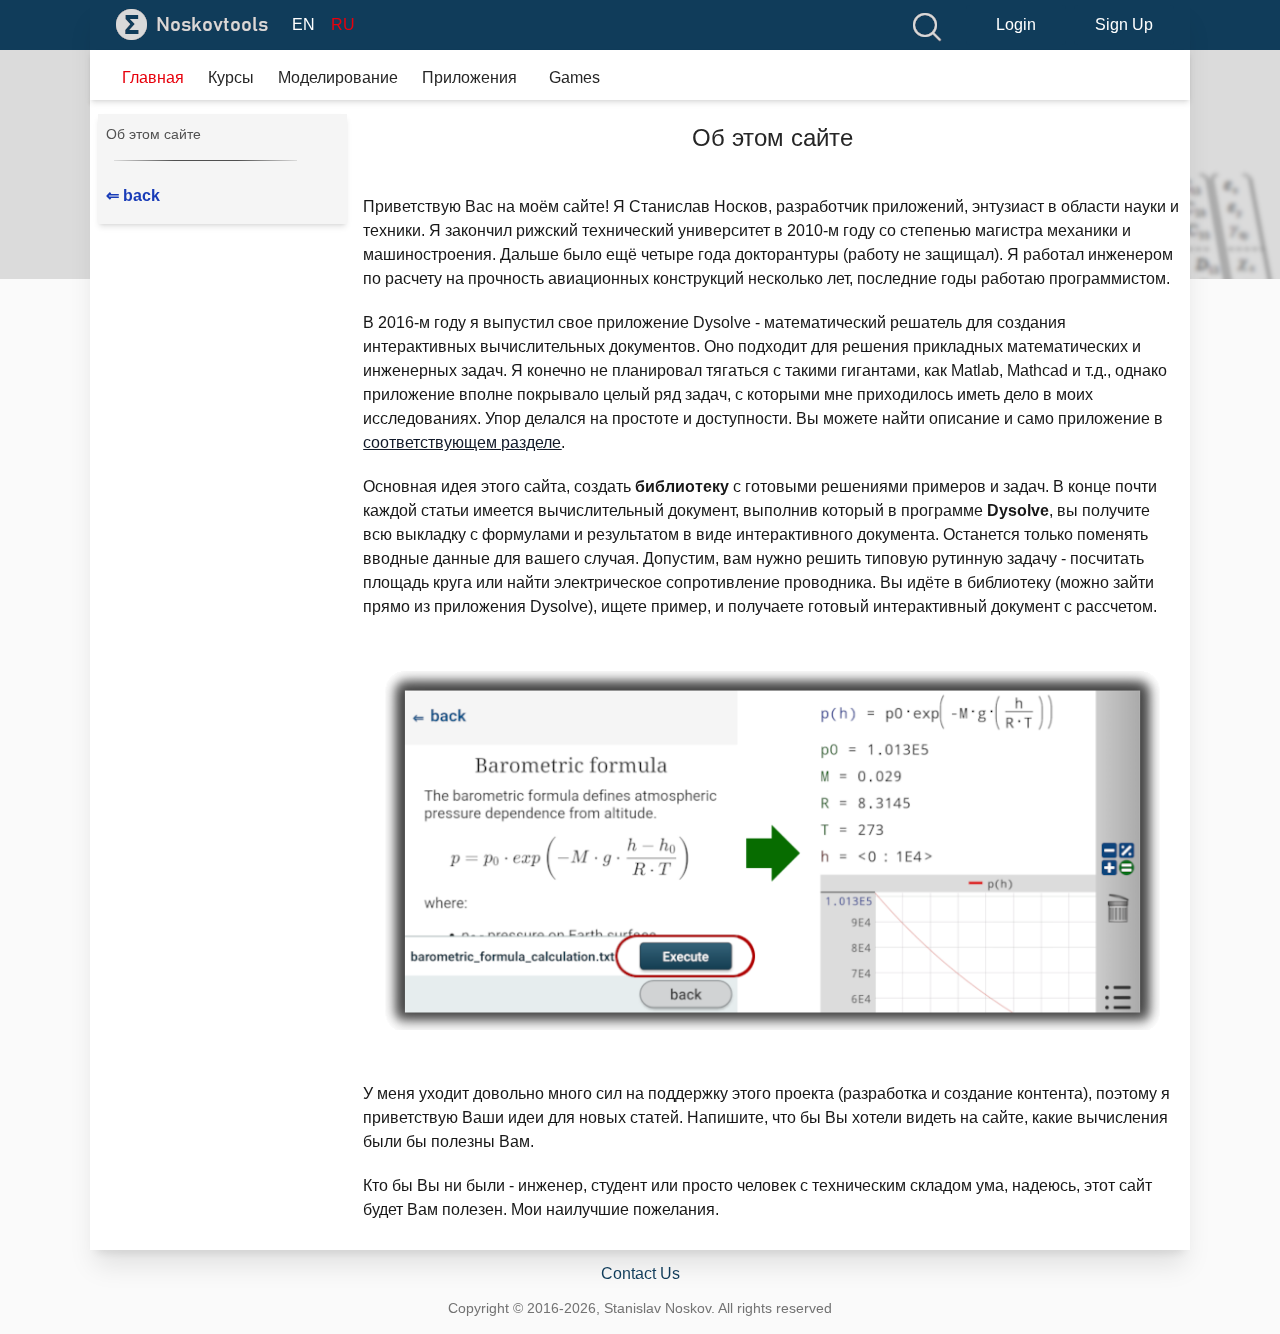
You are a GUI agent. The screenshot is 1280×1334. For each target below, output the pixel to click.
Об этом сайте (153, 134)
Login (1016, 24)
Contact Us (640, 1273)
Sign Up (1124, 24)
